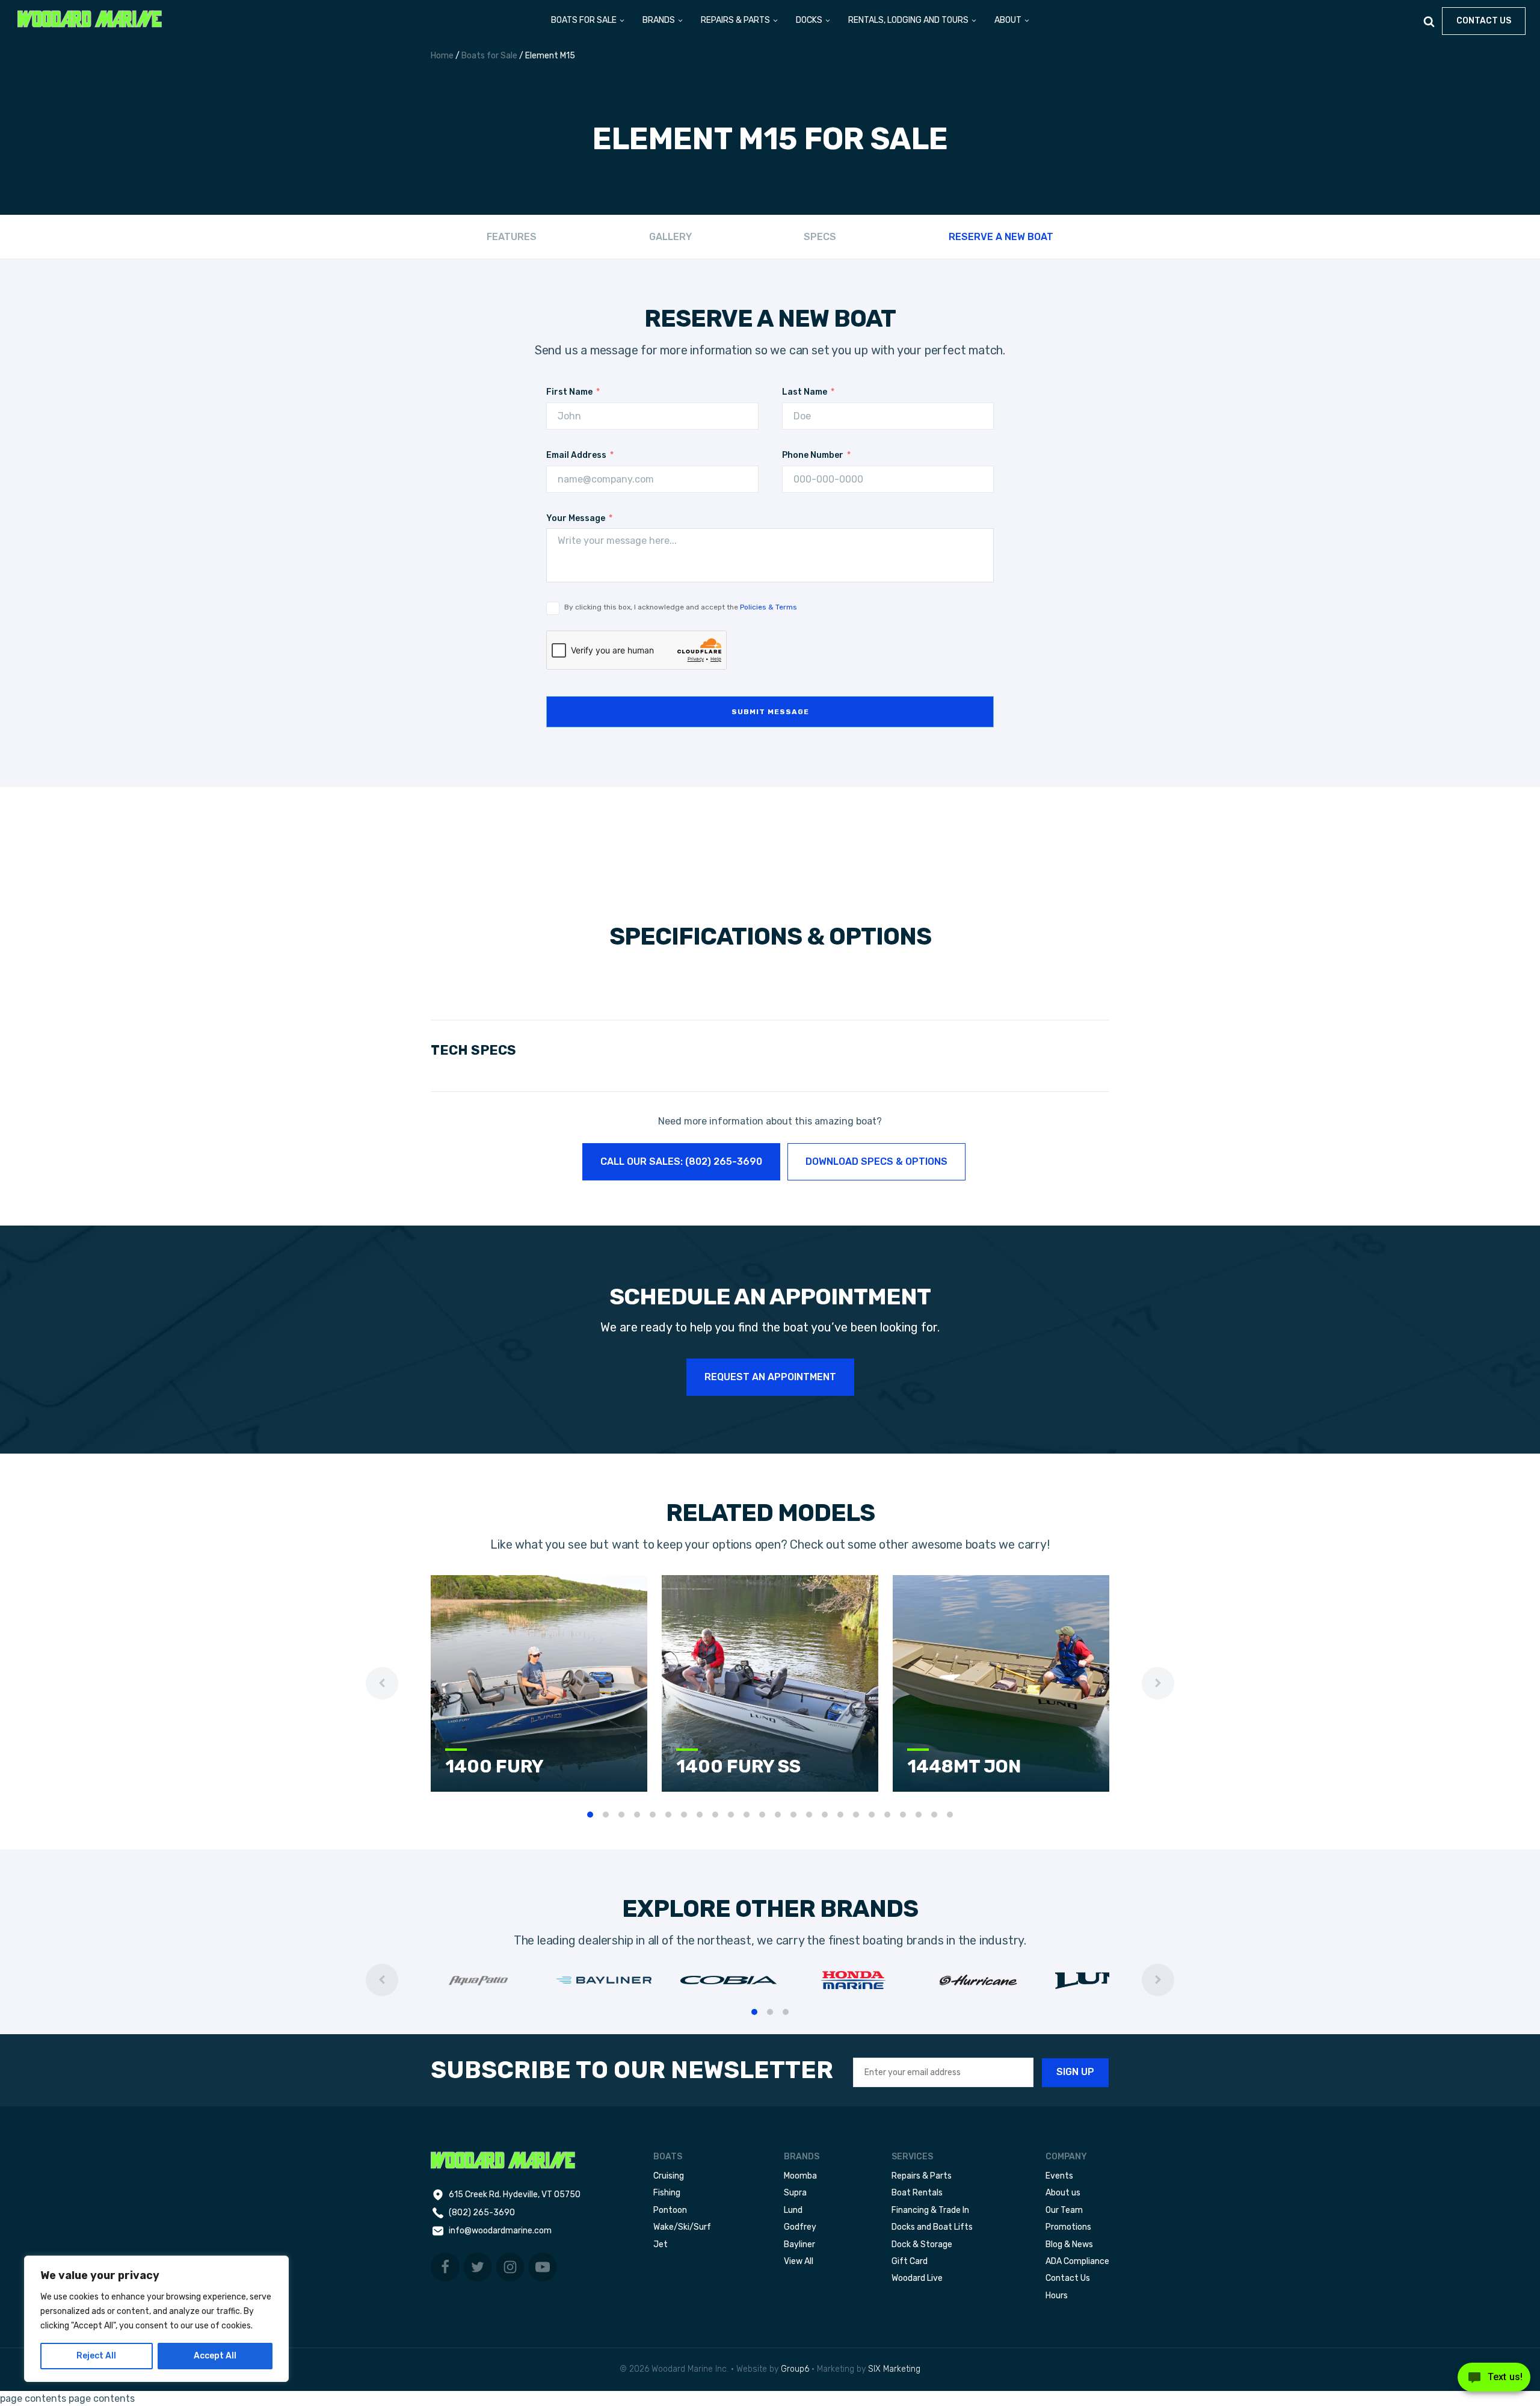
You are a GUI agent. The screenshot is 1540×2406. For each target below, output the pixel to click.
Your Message (576, 518)
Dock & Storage (922, 2244)
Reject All (96, 2356)
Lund (793, 2210)
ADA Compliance (1077, 2261)
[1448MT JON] (1001, 1788)
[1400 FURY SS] (770, 1788)
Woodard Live (917, 2278)
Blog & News (1069, 2244)
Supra (795, 2193)
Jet (661, 2244)
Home (442, 56)
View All (799, 2261)
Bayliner (799, 2244)
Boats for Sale (489, 56)
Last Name (805, 392)
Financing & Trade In (930, 2210)
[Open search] (1429, 21)
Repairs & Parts (922, 2176)
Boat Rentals (917, 2193)
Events (1059, 2176)
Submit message (770, 712)
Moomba (800, 2176)
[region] (156, 2319)
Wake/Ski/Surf (682, 2227)
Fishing (667, 2193)
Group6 (795, 2369)
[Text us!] (1494, 2381)
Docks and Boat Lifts (932, 2227)
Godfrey (800, 2227)
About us (1063, 2193)
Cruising (669, 2176)
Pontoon (670, 2210)
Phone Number (813, 455)
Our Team (1064, 2210)
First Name (569, 392)
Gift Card (910, 2261)
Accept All (215, 2356)
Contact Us (1068, 2278)
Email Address (576, 455)
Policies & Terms (768, 607)
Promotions (1068, 2227)
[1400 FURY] (539, 1788)
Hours (1057, 2296)
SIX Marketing (894, 2369)
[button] (588, 21)
